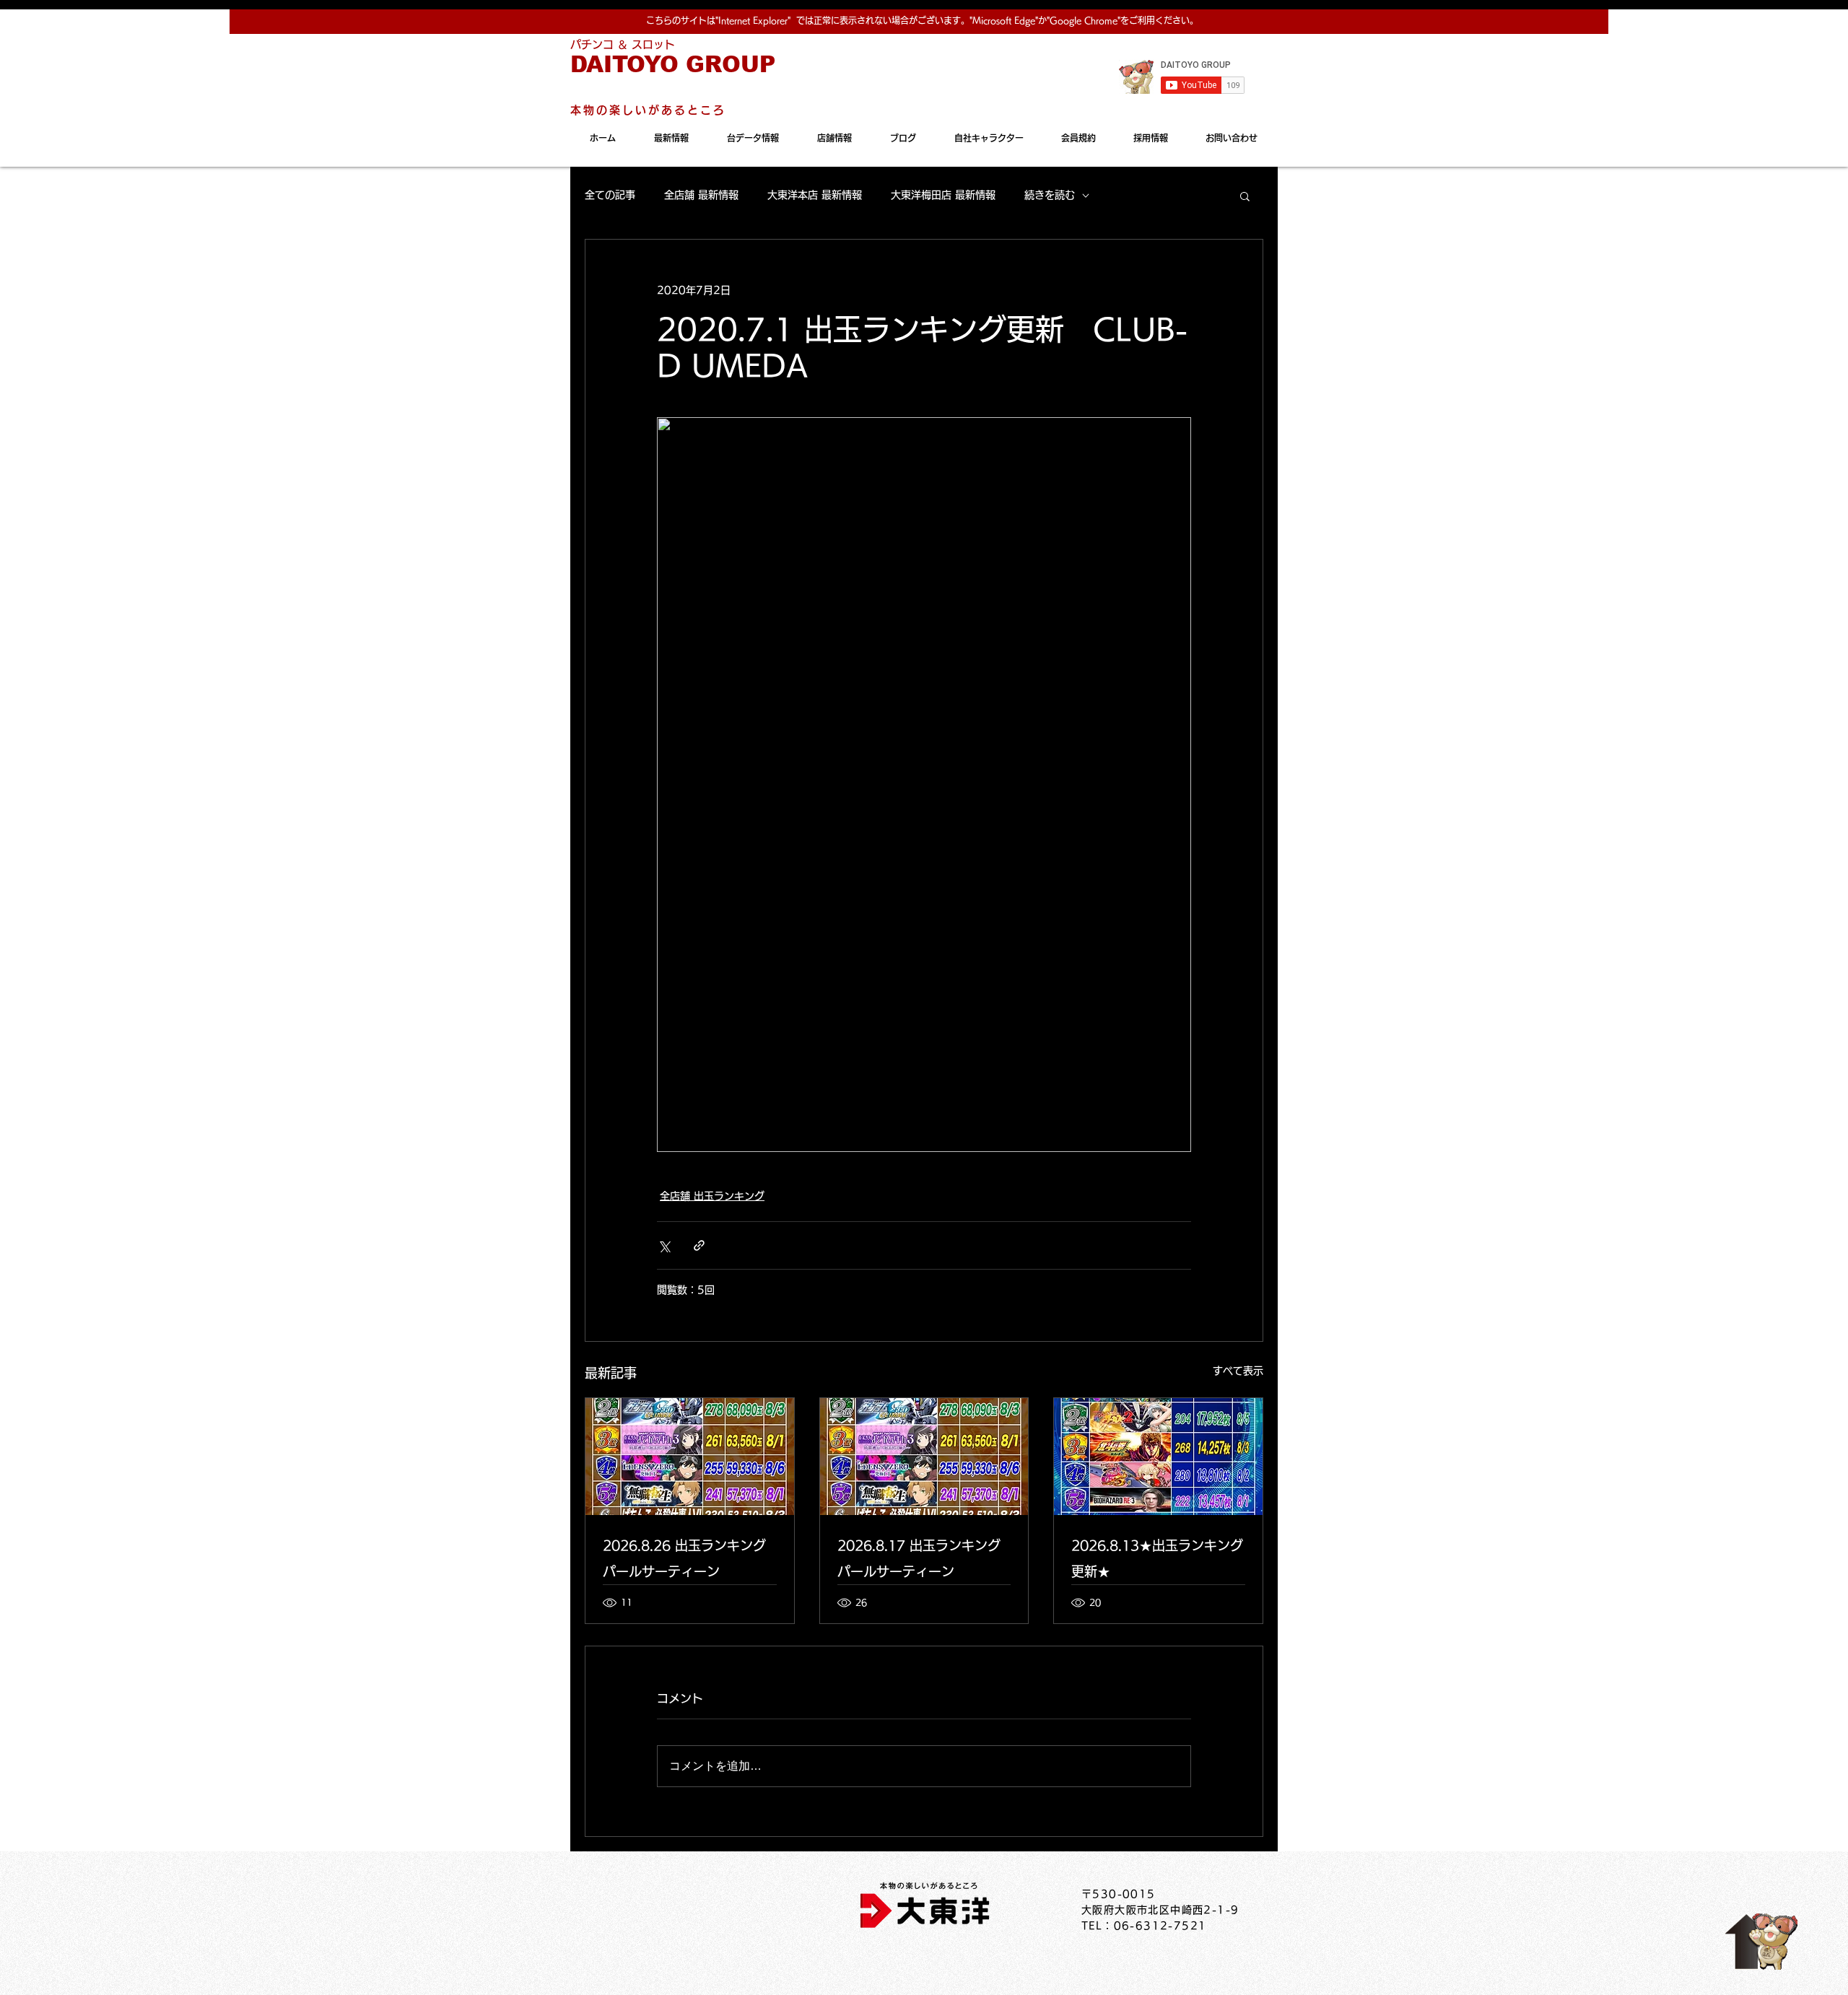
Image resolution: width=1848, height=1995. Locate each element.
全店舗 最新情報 (701, 195)
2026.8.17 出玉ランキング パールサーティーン (919, 1558)
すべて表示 (1238, 1371)
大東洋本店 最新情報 (815, 195)
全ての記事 (610, 195)
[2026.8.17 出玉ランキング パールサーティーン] (924, 1457)
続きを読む (1050, 195)
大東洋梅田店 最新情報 (943, 195)
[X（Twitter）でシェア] (664, 1245)
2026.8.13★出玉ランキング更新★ (1157, 1558)
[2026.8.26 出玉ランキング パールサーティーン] (690, 1457)
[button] (1245, 196)
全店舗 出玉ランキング (712, 1196)
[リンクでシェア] (699, 1245)
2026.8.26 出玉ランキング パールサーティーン (684, 1558)
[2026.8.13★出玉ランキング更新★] (1158, 1457)
